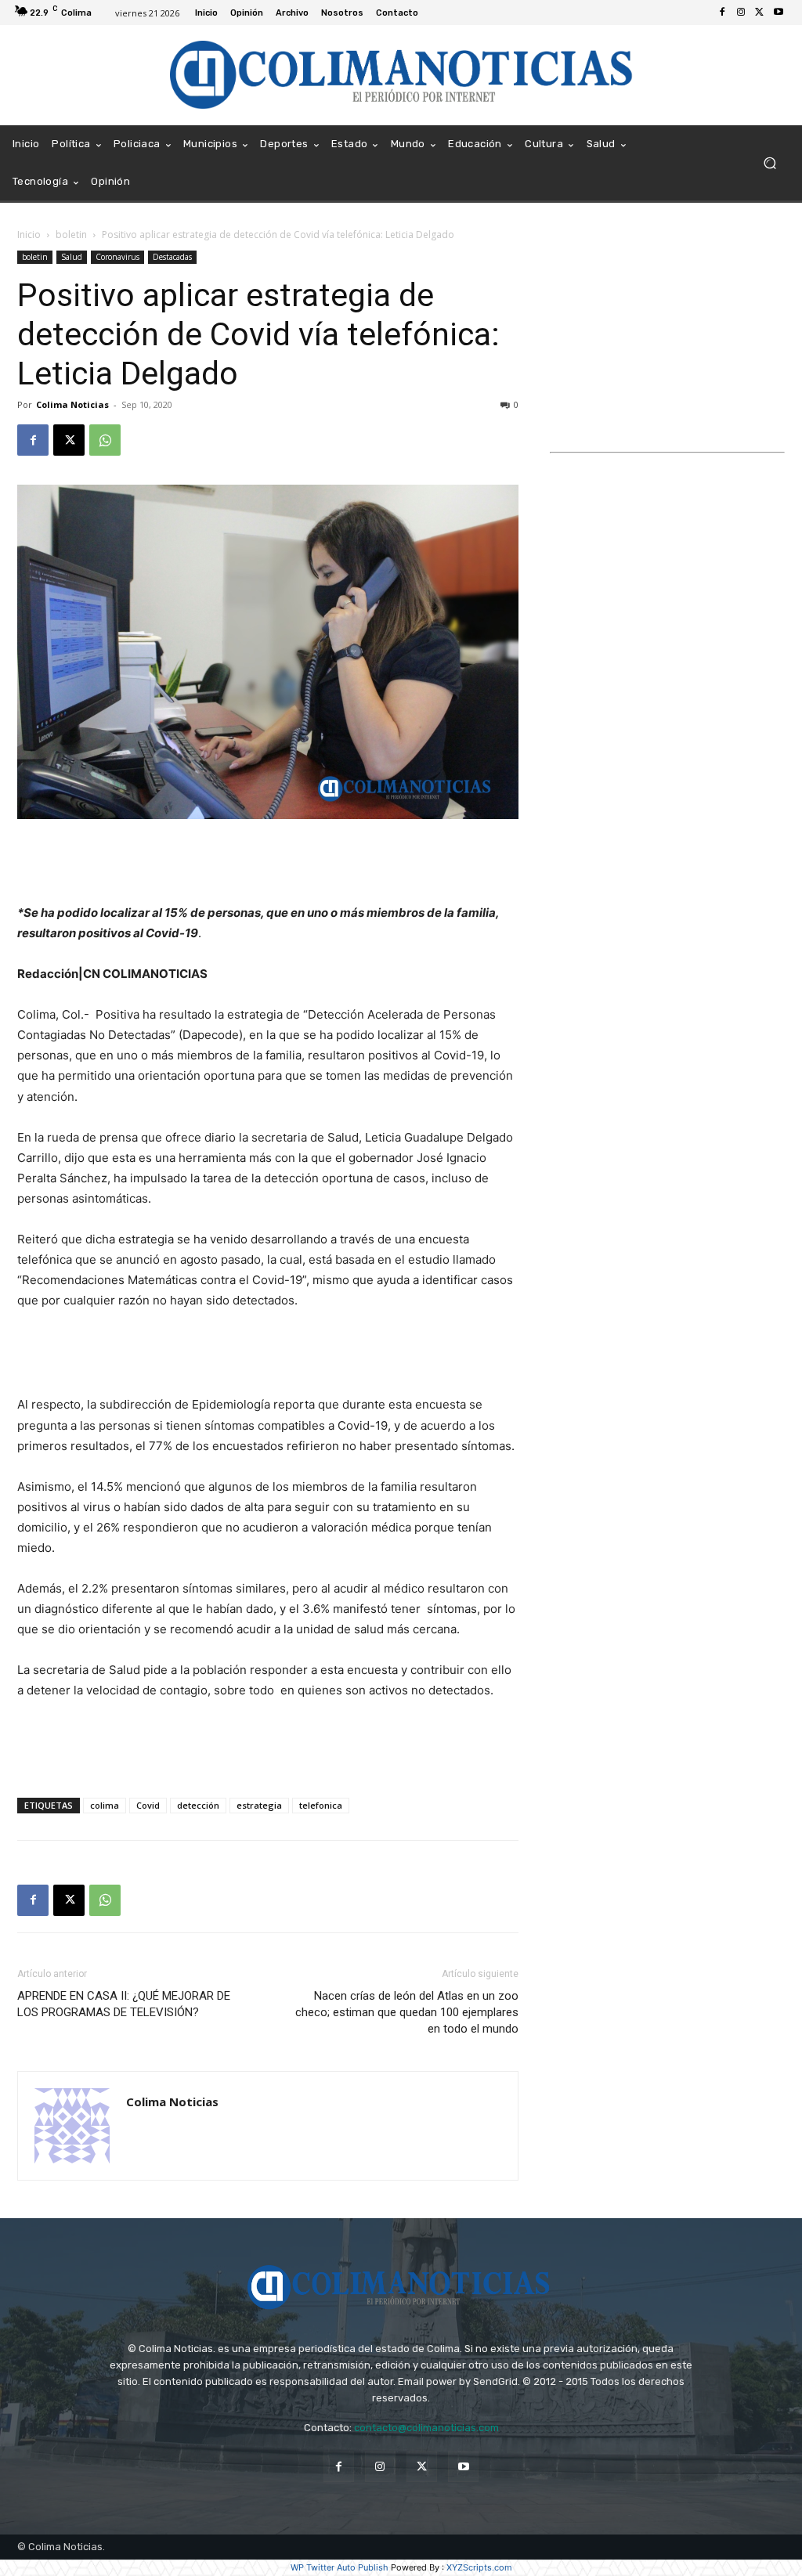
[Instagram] (741, 13)
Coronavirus (117, 257)
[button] (769, 163)
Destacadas (172, 257)
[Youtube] (779, 13)
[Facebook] (722, 13)
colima (105, 1805)
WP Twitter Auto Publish (340, 2567)
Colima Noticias (72, 404)
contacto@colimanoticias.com (426, 2428)
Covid (148, 1805)
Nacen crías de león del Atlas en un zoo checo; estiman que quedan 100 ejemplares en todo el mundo (407, 2012)
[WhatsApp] (105, 440)
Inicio (29, 235)
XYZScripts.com (479, 2567)
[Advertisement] (268, 863)
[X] (760, 13)
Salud (72, 257)
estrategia (259, 1805)
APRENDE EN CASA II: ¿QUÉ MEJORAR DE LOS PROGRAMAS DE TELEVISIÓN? (124, 2004)
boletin (71, 235)
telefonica (321, 1805)
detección (198, 1805)
